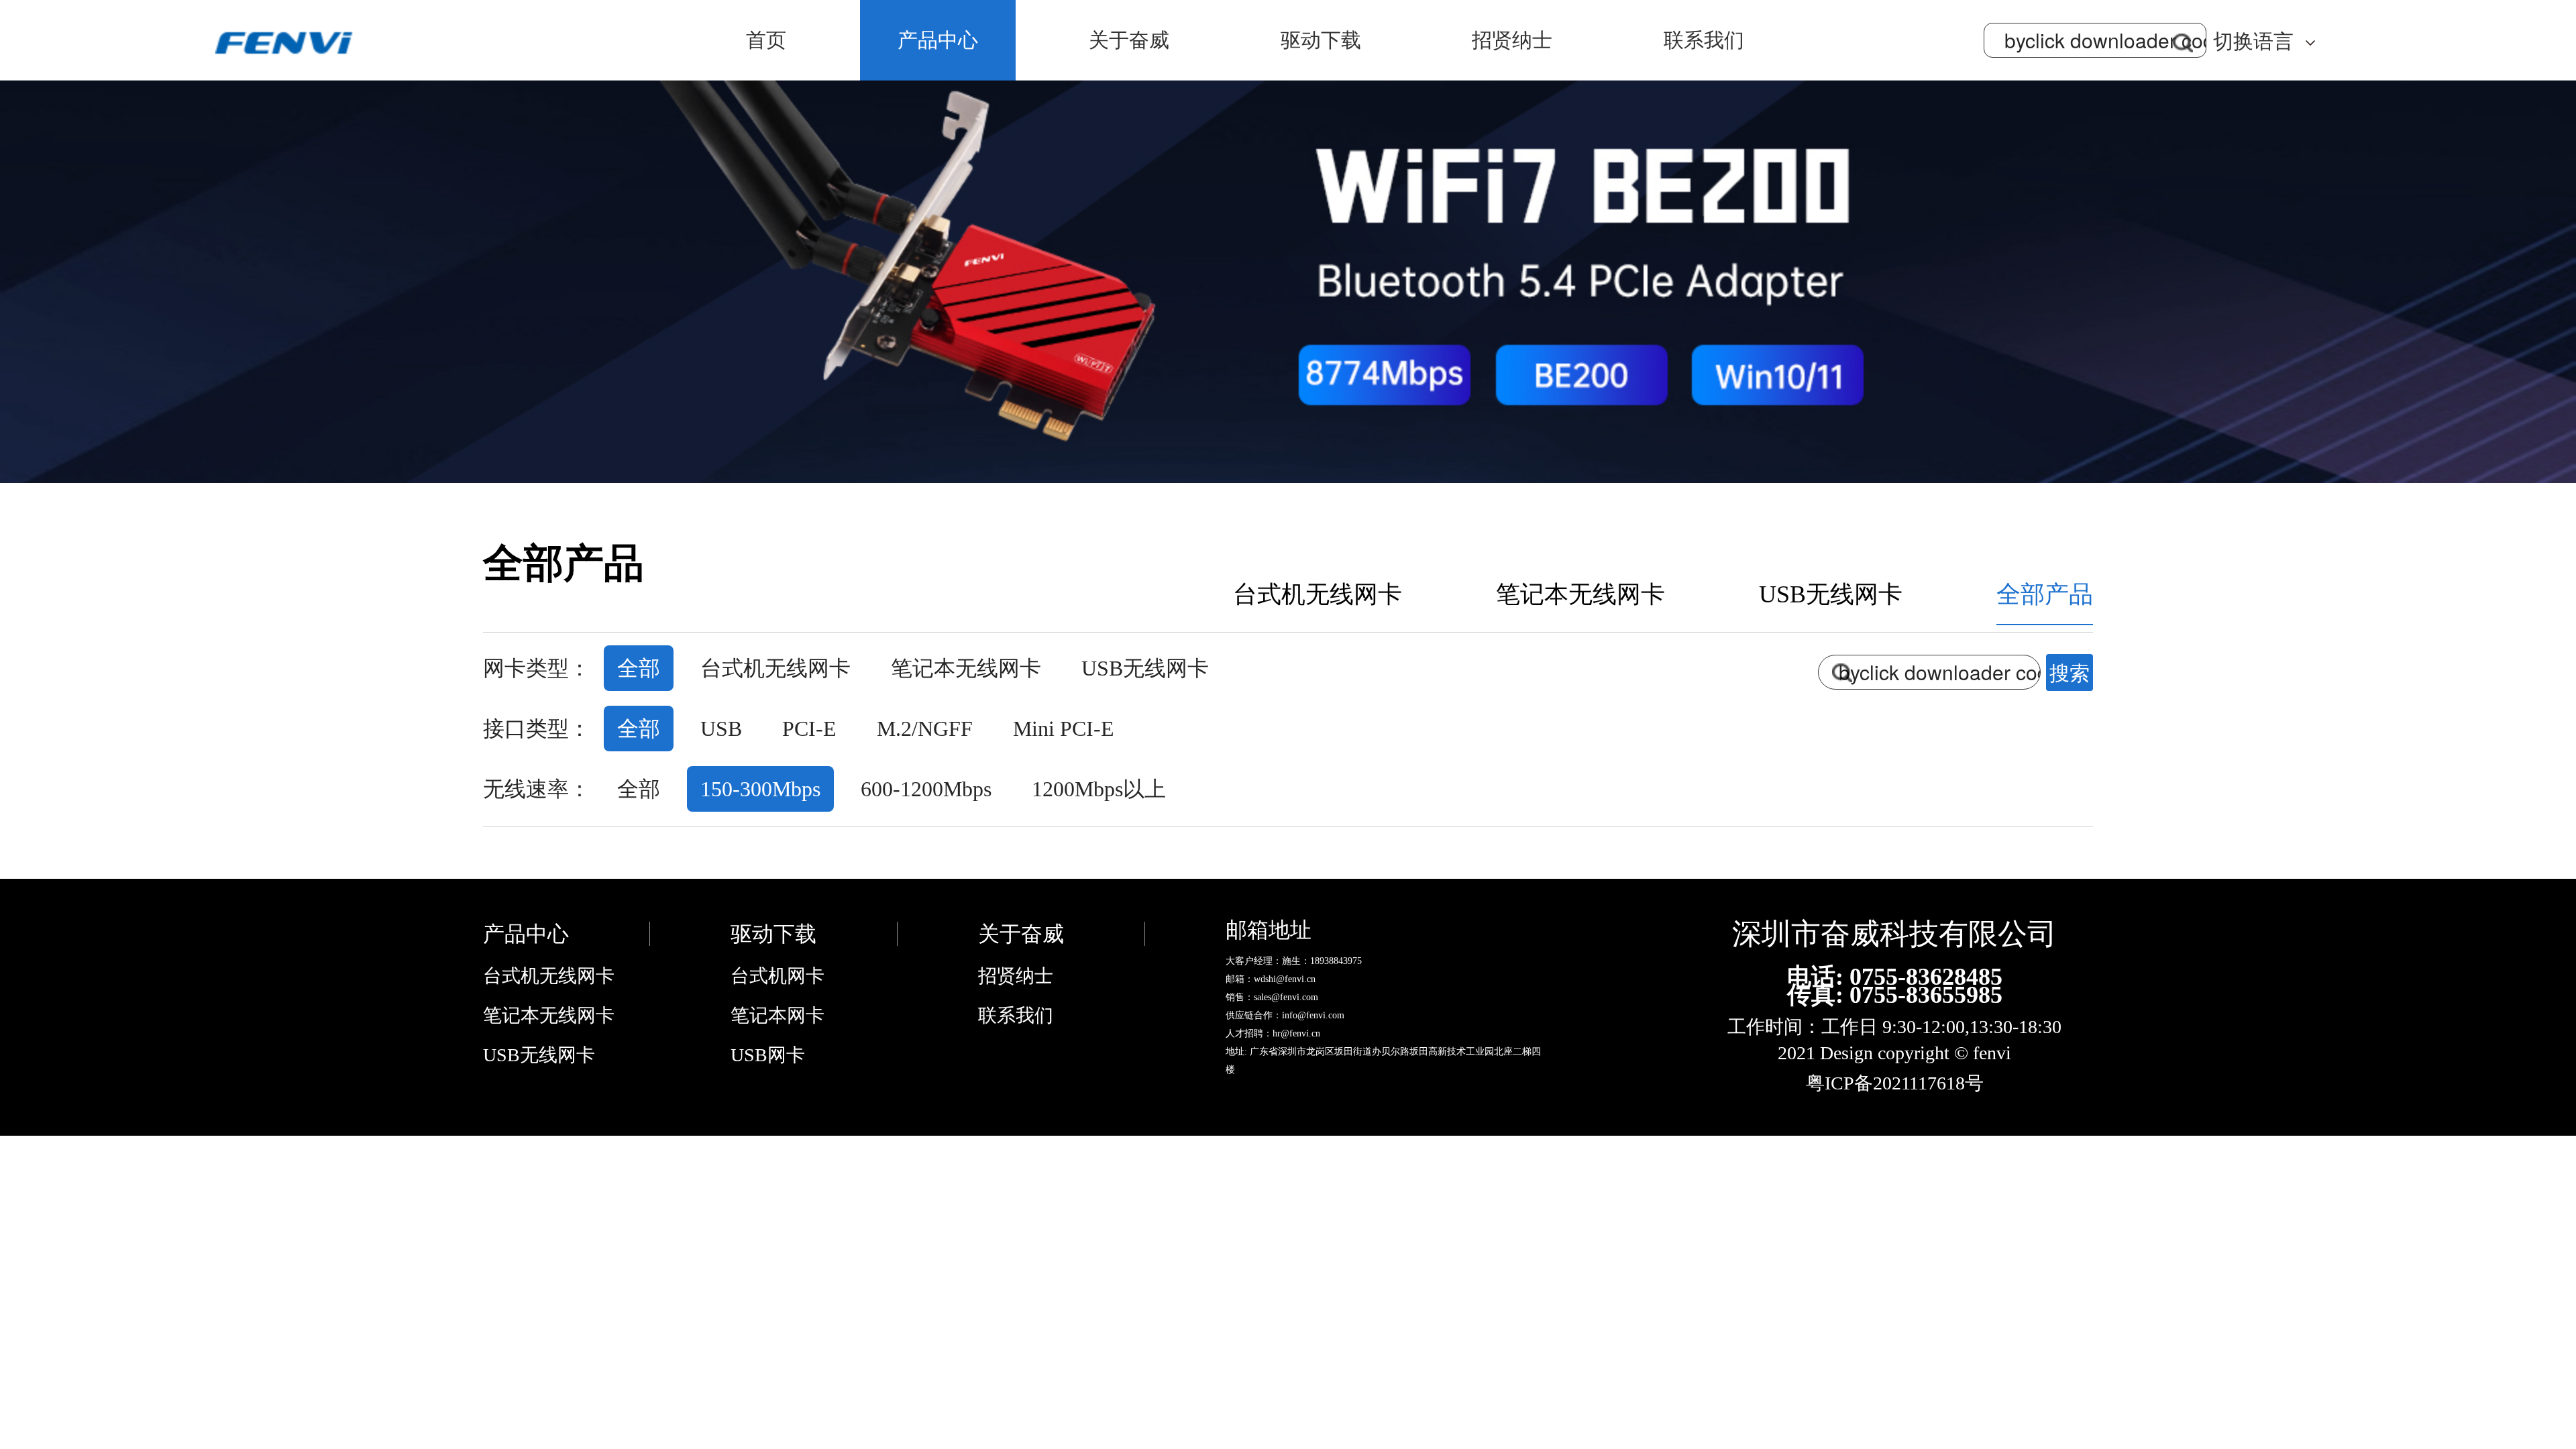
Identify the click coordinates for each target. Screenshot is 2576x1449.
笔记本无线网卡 (1580, 594)
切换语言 (2253, 41)
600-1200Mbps (926, 789)
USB (721, 729)
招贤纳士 (1512, 40)
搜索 (2070, 672)
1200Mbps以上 (1099, 789)
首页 (766, 40)
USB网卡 (768, 1055)
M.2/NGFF (925, 729)
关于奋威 (1129, 40)
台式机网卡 (777, 976)
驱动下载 (1321, 40)
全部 (639, 668)
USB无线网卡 (1831, 594)
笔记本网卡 (777, 1015)
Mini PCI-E (1064, 729)
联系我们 (1704, 40)
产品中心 (938, 40)
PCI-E (809, 729)
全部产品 (2045, 594)
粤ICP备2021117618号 (1895, 1083)
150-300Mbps (760, 789)
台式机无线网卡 (1318, 594)
